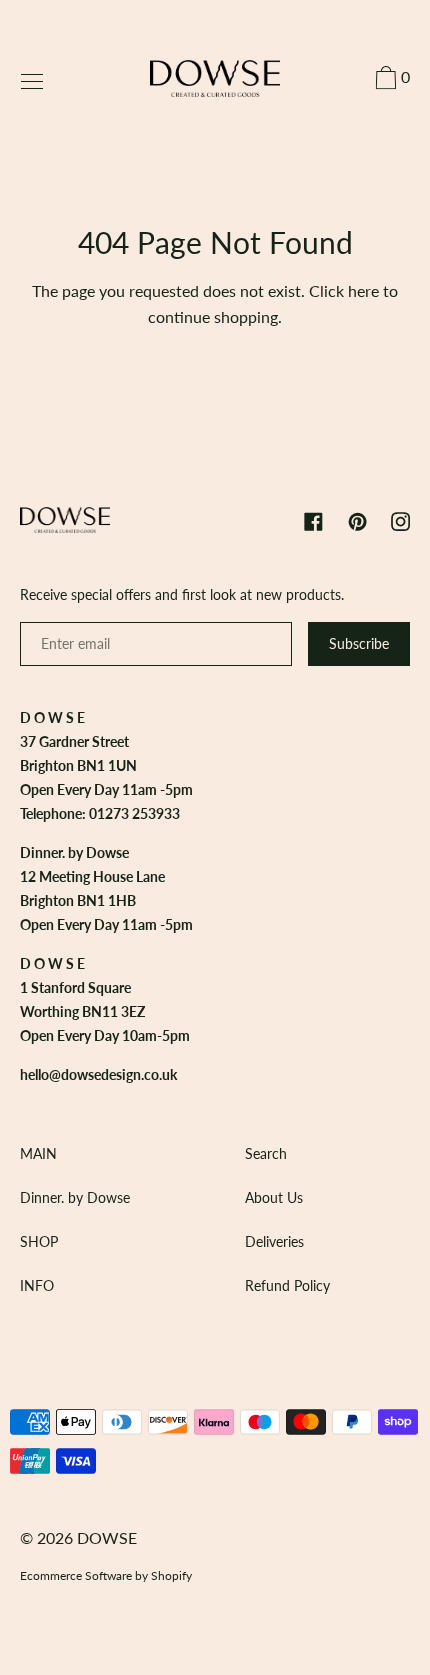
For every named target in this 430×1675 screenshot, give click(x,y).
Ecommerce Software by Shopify (106, 1575)
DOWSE (107, 1537)
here (363, 290)
